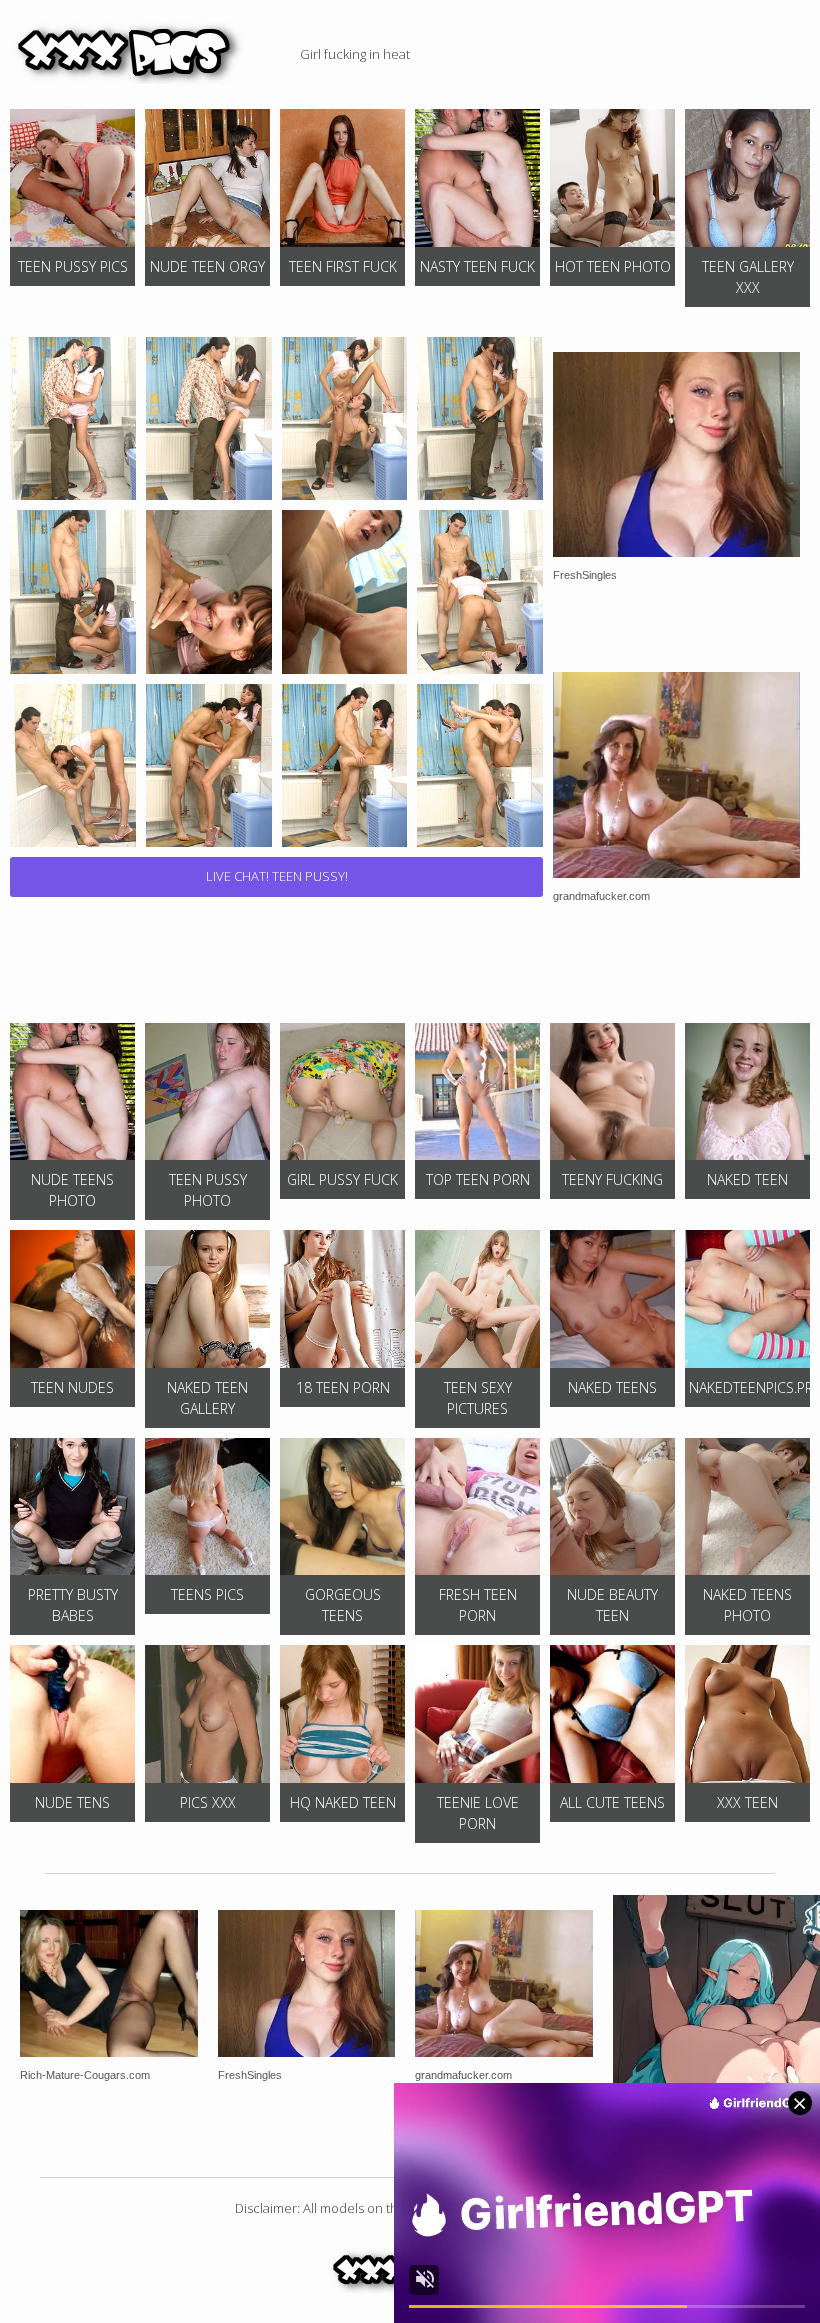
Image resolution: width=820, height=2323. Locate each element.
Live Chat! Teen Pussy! (277, 876)
